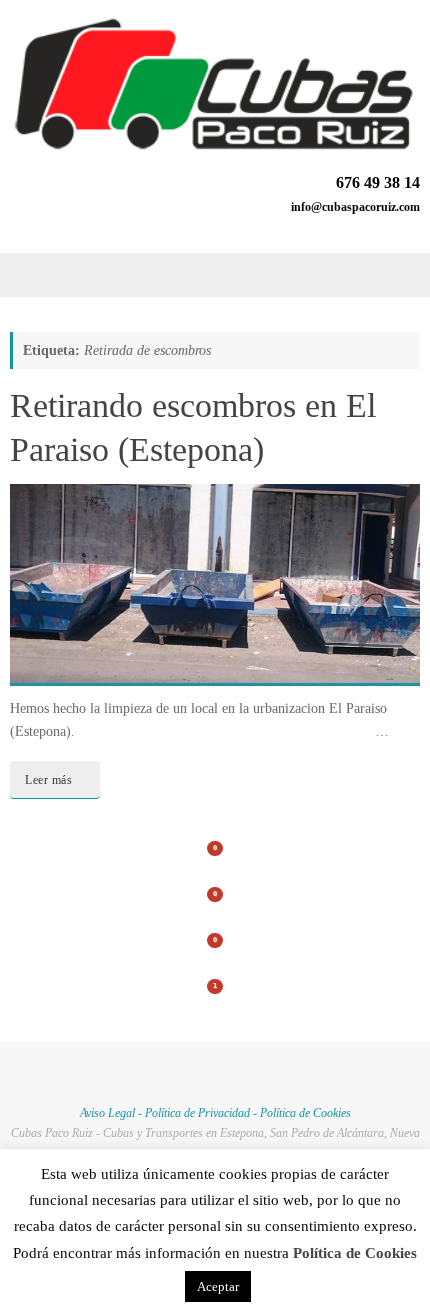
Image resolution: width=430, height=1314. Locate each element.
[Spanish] (409, 226)
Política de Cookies (305, 1113)
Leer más (48, 780)
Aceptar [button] (218, 1286)
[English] (385, 226)
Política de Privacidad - (202, 1113)
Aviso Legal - (112, 1113)
